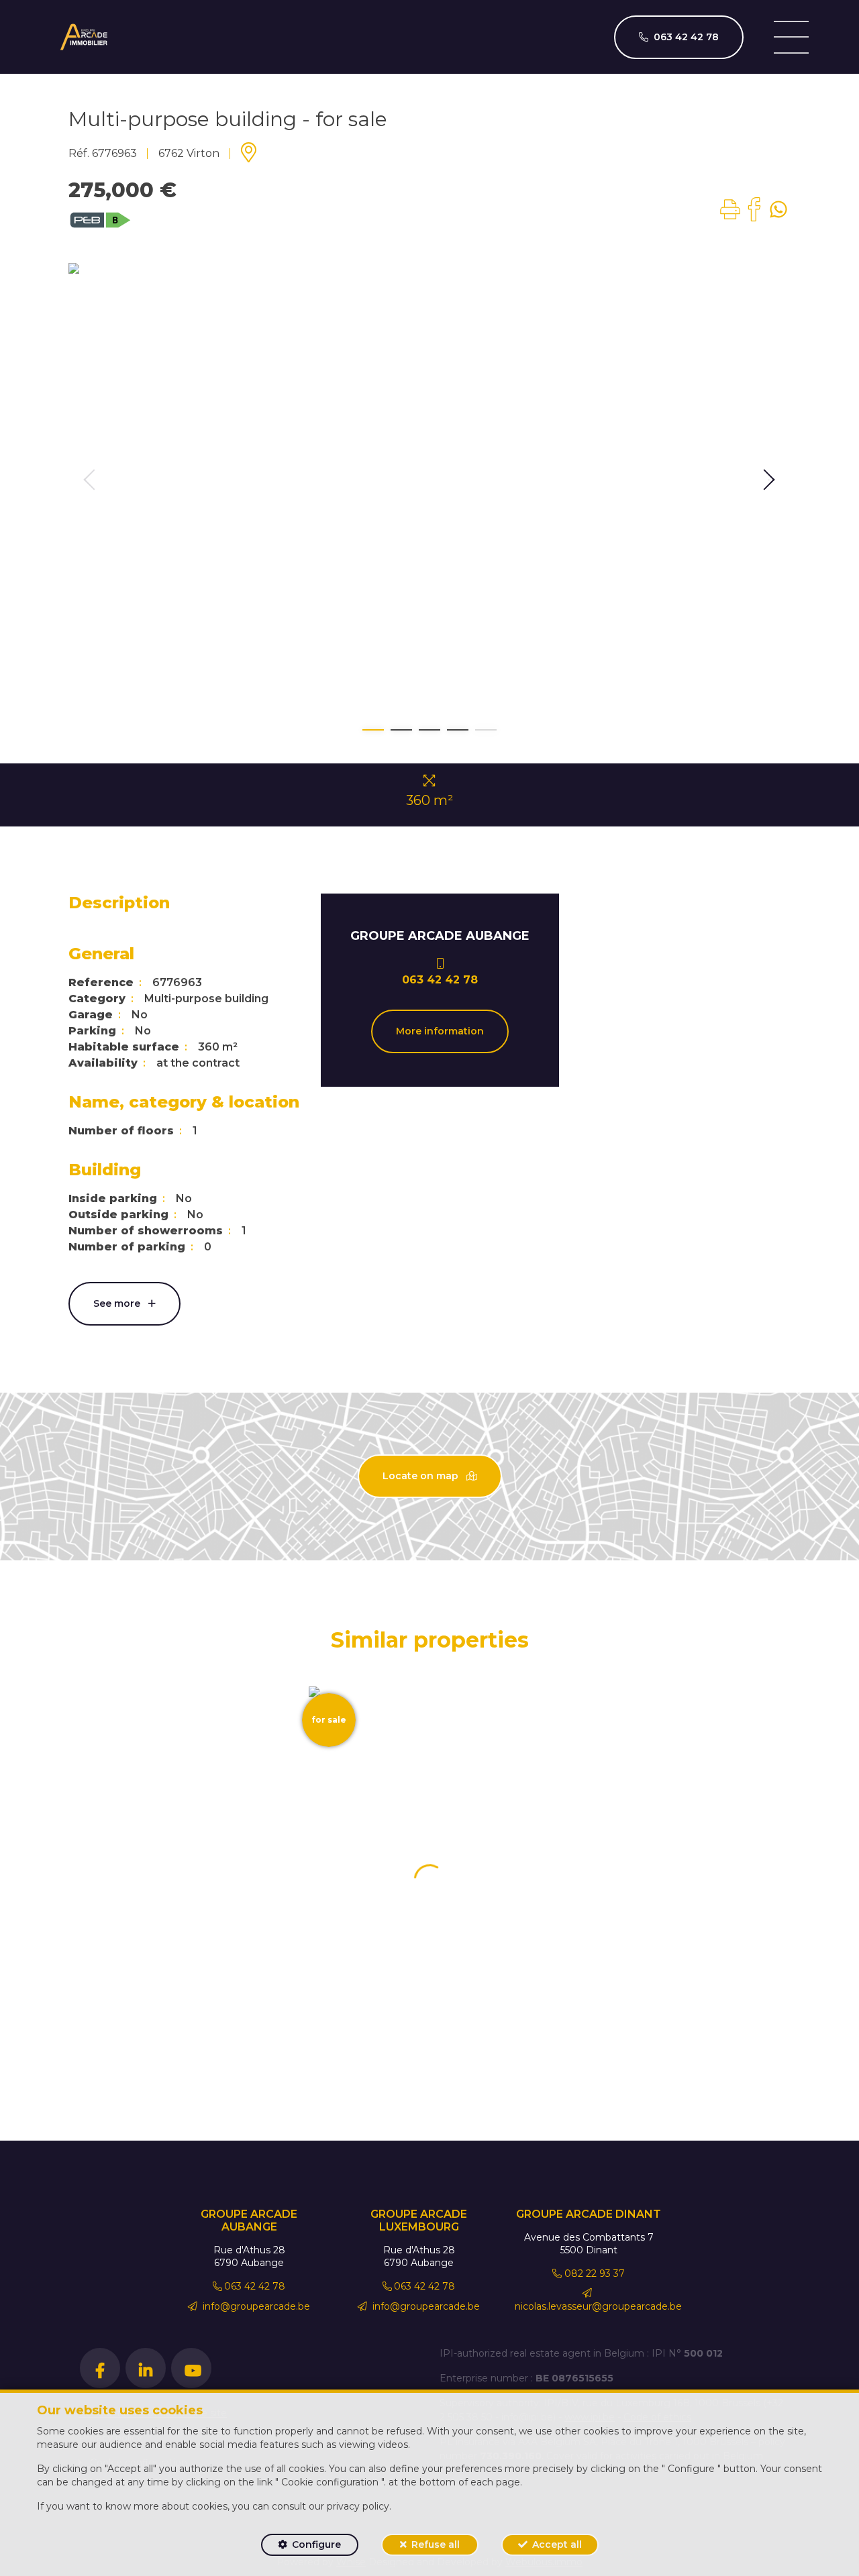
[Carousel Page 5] (486, 730)
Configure (316, 2544)
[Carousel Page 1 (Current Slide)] (373, 730)
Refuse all (436, 2544)
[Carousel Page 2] (401, 730)
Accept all (557, 2544)
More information (440, 1031)
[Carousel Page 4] (458, 730)
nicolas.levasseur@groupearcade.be (598, 2306)
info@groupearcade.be (255, 2306)
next (769, 480)
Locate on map (422, 1476)
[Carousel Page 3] (429, 730)
